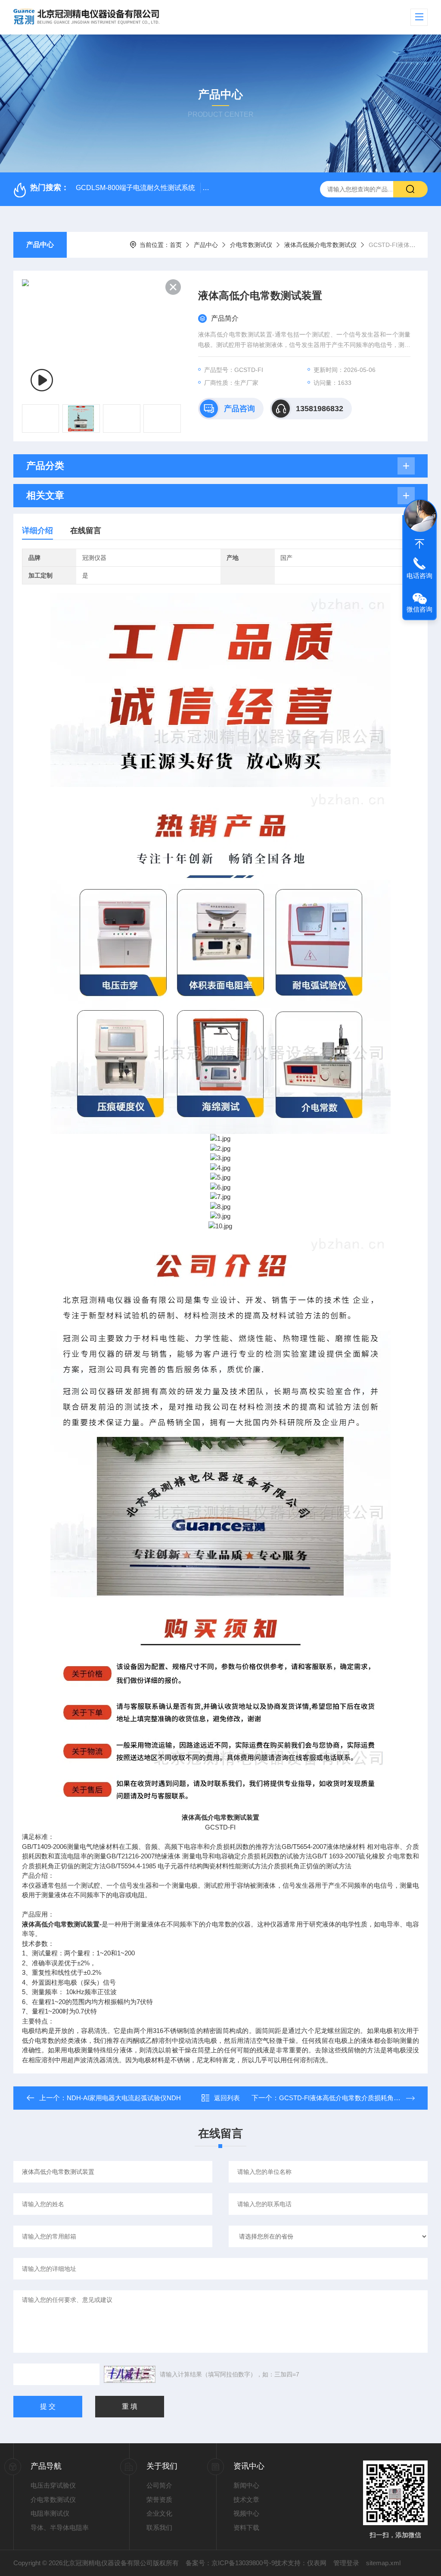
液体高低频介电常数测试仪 (320, 245)
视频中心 (246, 2513)
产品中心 (40, 245)
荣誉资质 (159, 2500)
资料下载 (246, 2528)
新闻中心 (246, 2485)
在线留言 (86, 531)
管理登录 (346, 2563)
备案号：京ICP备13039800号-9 (230, 2563)
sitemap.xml (383, 2563)
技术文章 (246, 2500)
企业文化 (159, 2513)
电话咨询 (419, 576)
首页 (176, 245)
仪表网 (317, 2563)
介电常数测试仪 (251, 245)
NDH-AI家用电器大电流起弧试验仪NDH (124, 2098)
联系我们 (159, 2528)
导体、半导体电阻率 (60, 2528)
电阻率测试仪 (50, 2513)
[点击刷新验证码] (130, 2374)
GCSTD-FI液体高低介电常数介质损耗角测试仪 (346, 2098)
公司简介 (159, 2485)
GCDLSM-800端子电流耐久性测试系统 (135, 188)
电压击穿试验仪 (53, 2485)
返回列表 (227, 2098)
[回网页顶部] (419, 544)
